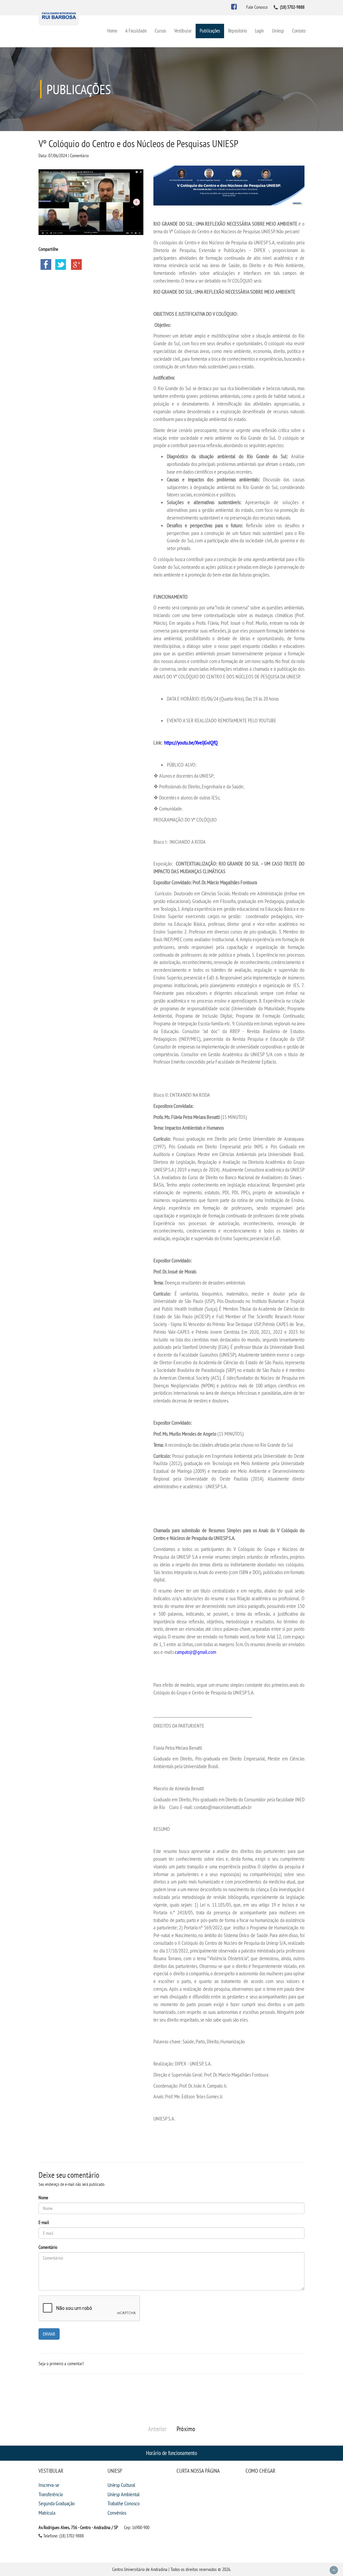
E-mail (44, 2222)
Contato (299, 31)
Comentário (48, 2247)
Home (112, 31)
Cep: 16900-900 (137, 2527)
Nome (43, 2198)
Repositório (237, 31)
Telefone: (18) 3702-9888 (63, 2536)
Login (259, 31)
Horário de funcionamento (171, 2453)
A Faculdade (136, 31)
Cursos (160, 31)
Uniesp (278, 31)
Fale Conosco (257, 7)
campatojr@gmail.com (195, 1652)
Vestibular (183, 31)
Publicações (210, 31)
